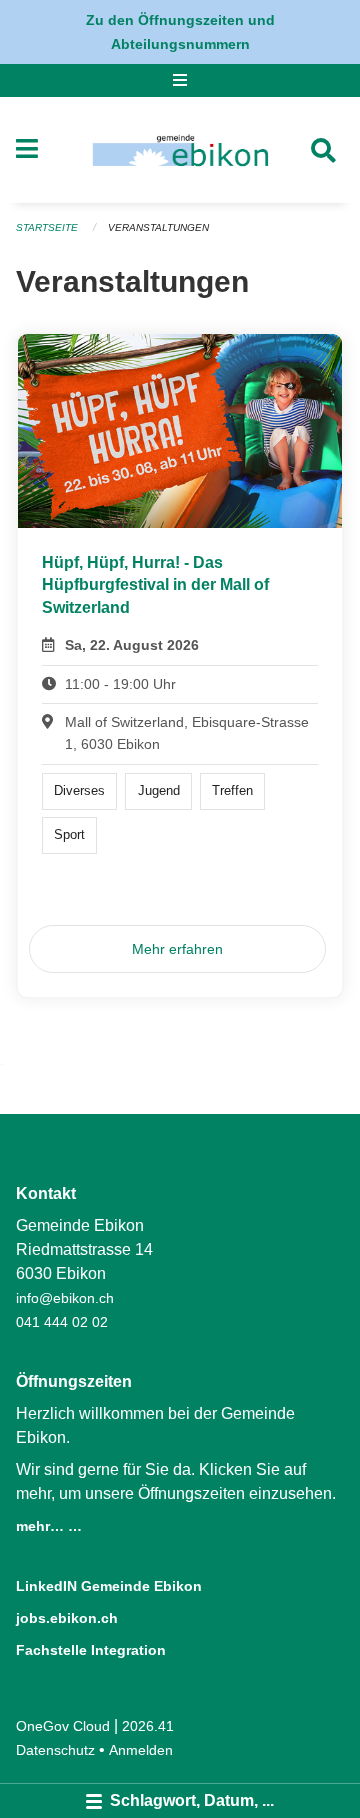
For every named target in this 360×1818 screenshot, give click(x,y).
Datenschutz (55, 1750)
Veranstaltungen (158, 227)
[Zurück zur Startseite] (180, 150)
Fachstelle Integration (91, 1650)
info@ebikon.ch (65, 1298)
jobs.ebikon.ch (67, 1618)
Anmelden (141, 1750)
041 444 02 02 (62, 1322)
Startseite (47, 227)
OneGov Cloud (63, 1726)
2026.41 (148, 1726)
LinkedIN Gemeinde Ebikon (109, 1586)
